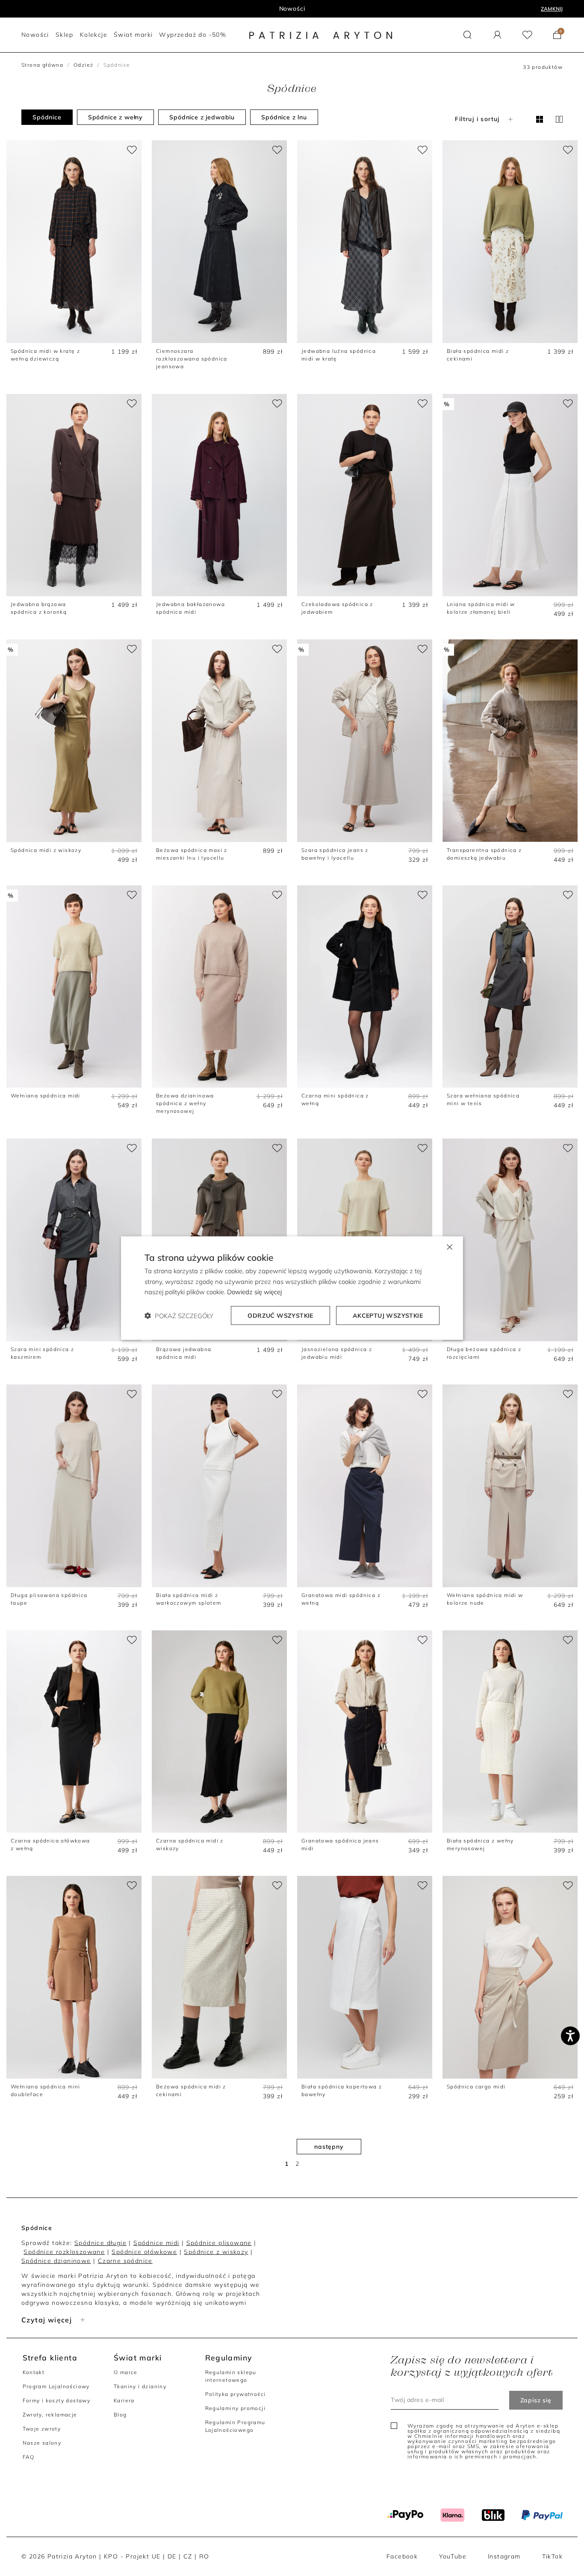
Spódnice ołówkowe (144, 2252)
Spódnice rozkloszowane (64, 2252)
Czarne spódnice (125, 2261)
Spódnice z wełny (115, 117)
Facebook (402, 2556)
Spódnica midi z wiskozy (46, 850)
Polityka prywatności (236, 2394)
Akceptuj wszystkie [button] (388, 1316)
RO (204, 2556)
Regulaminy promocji (236, 2408)
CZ (188, 2556)
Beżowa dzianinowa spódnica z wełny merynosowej (185, 1103)
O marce (126, 2372)
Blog (120, 2415)
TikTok (552, 2556)
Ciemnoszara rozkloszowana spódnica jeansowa (192, 359)
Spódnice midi (156, 2243)
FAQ (29, 2457)
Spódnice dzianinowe (56, 2261)
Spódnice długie (100, 2243)
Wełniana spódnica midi (46, 1096)
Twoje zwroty (42, 2429)
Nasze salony (42, 2443)
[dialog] (292, 1288)
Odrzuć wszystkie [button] (280, 1316)
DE (172, 2556)
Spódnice (47, 117)
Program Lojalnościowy (56, 2386)
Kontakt (34, 2372)
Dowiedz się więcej (254, 1292)
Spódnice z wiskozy (216, 2252)
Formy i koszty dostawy (57, 2400)
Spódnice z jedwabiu (202, 117)
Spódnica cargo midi (476, 2087)
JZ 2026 (292, 9)
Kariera (124, 2400)
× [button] (449, 1246)
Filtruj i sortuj (477, 119)
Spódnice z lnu (284, 117)
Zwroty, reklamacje (50, 2415)
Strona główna (42, 65)
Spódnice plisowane (219, 2243)
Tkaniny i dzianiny (140, 2386)
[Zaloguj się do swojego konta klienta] (497, 35)
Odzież (83, 65)
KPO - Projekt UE (132, 2556)
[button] (467, 35)
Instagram (504, 2556)
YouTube (453, 2556)
